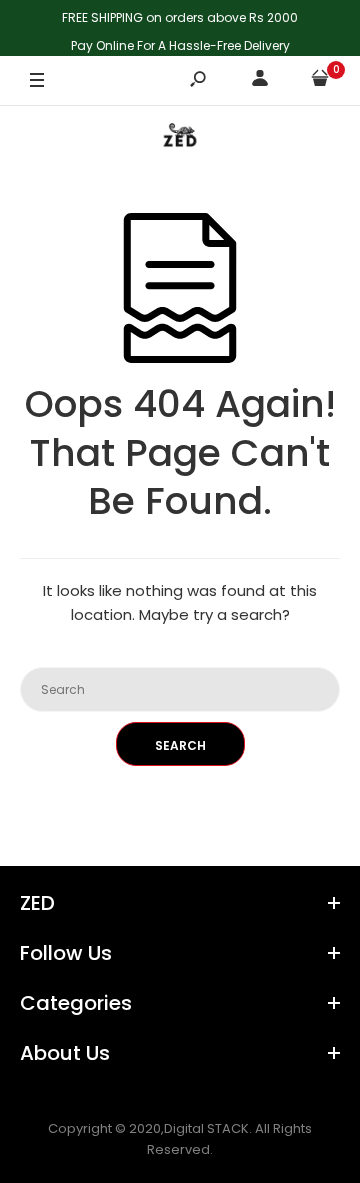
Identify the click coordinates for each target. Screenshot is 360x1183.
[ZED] (180, 139)
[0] (320, 81)
